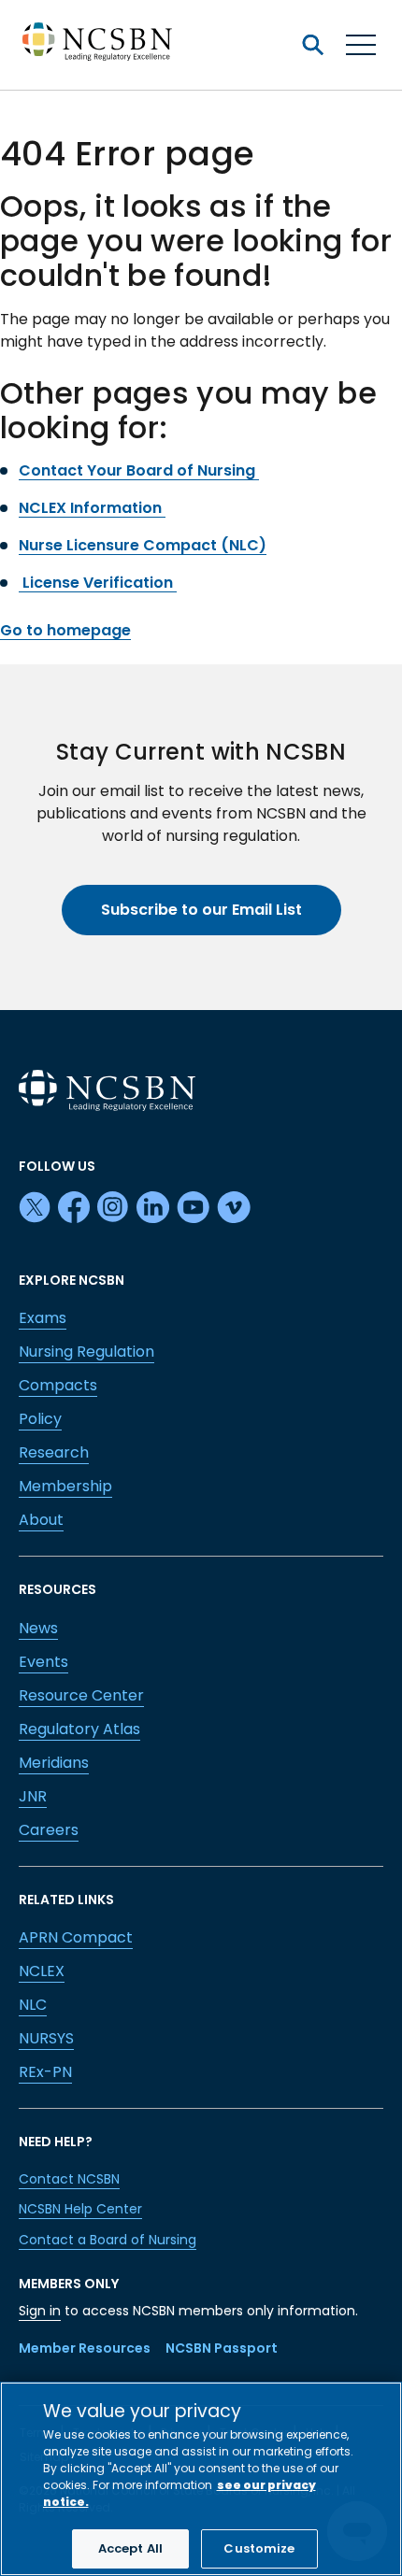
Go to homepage (65, 630)
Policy (40, 1419)
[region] (201, 2479)
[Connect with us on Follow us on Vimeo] (234, 1208)
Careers (49, 1830)
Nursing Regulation (86, 1352)
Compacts (58, 1385)
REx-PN (45, 2072)
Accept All (130, 2548)
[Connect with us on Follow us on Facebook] (74, 1208)
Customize (259, 2548)
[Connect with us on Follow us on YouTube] (193, 1208)
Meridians (54, 1763)
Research (54, 1452)
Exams (43, 1318)
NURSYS (46, 2038)
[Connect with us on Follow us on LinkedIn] (153, 1208)
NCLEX (42, 1971)
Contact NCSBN (69, 2179)
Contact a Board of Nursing (108, 2240)
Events (43, 1662)
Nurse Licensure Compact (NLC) (143, 545)
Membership (65, 1486)
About (41, 1520)
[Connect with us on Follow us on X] (35, 1208)
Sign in (40, 2311)
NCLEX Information (92, 508)
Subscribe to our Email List (201, 910)
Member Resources (85, 2348)
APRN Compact (76, 1937)
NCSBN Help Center (80, 2209)
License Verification (98, 583)
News (38, 1628)
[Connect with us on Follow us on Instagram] (113, 1208)
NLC (33, 2005)
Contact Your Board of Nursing (139, 470)
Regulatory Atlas (79, 1729)
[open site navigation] (312, 45)
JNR (33, 1796)
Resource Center (81, 1695)
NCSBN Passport (222, 2348)
